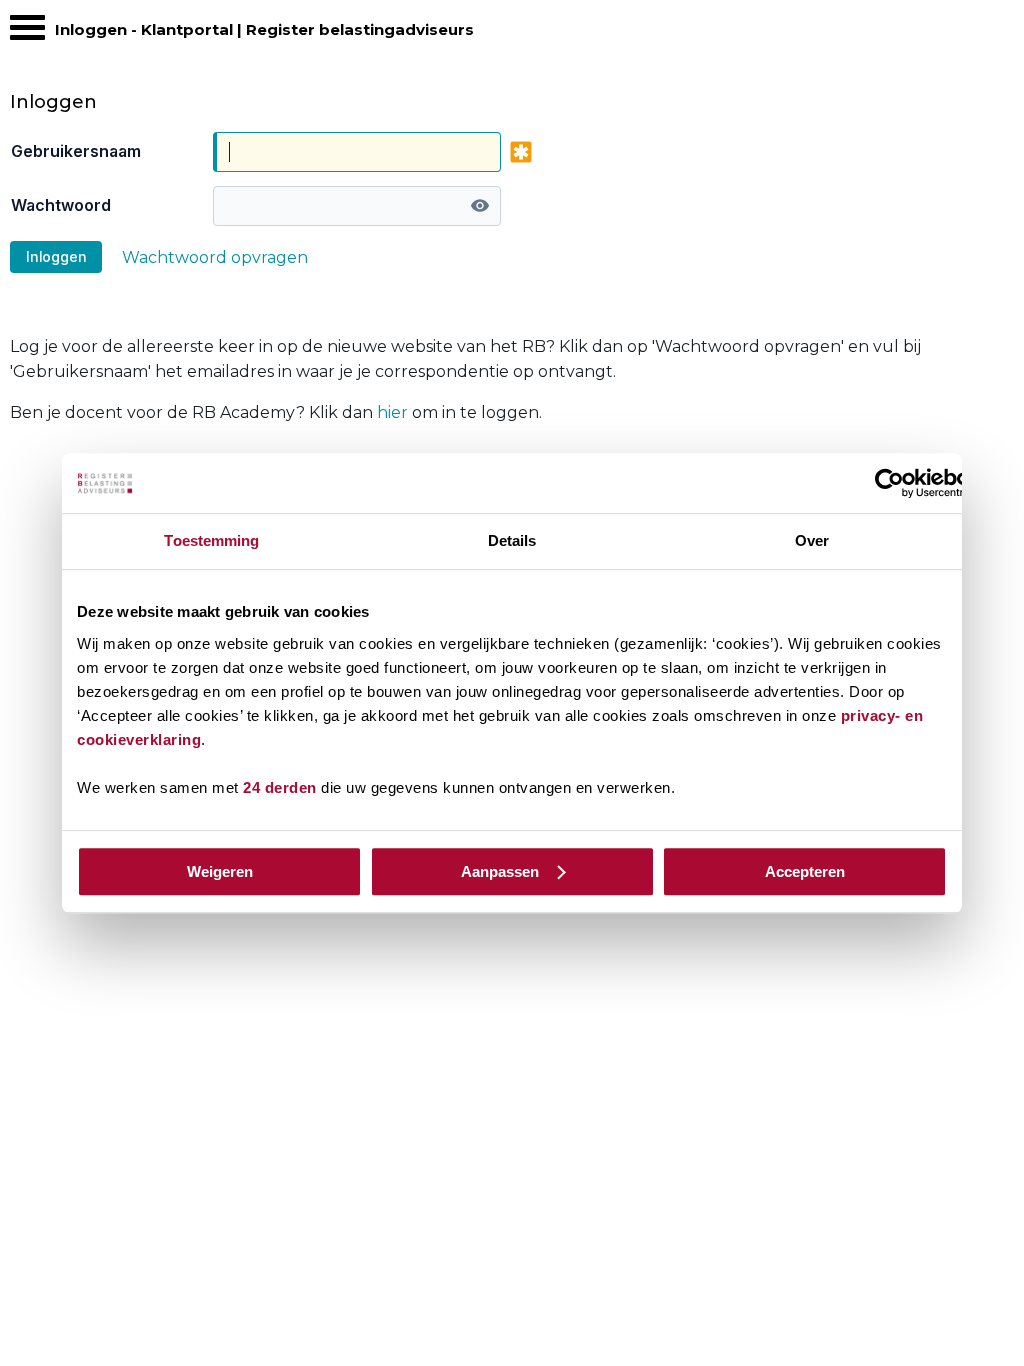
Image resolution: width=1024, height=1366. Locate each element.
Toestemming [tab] (211, 540)
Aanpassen (500, 871)
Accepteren (805, 871)
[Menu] (27, 32)
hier (392, 412)
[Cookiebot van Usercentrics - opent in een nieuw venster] (889, 483)
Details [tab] (512, 540)
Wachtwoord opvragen (215, 257)
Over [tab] (812, 540)
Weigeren (220, 871)
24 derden (280, 787)
